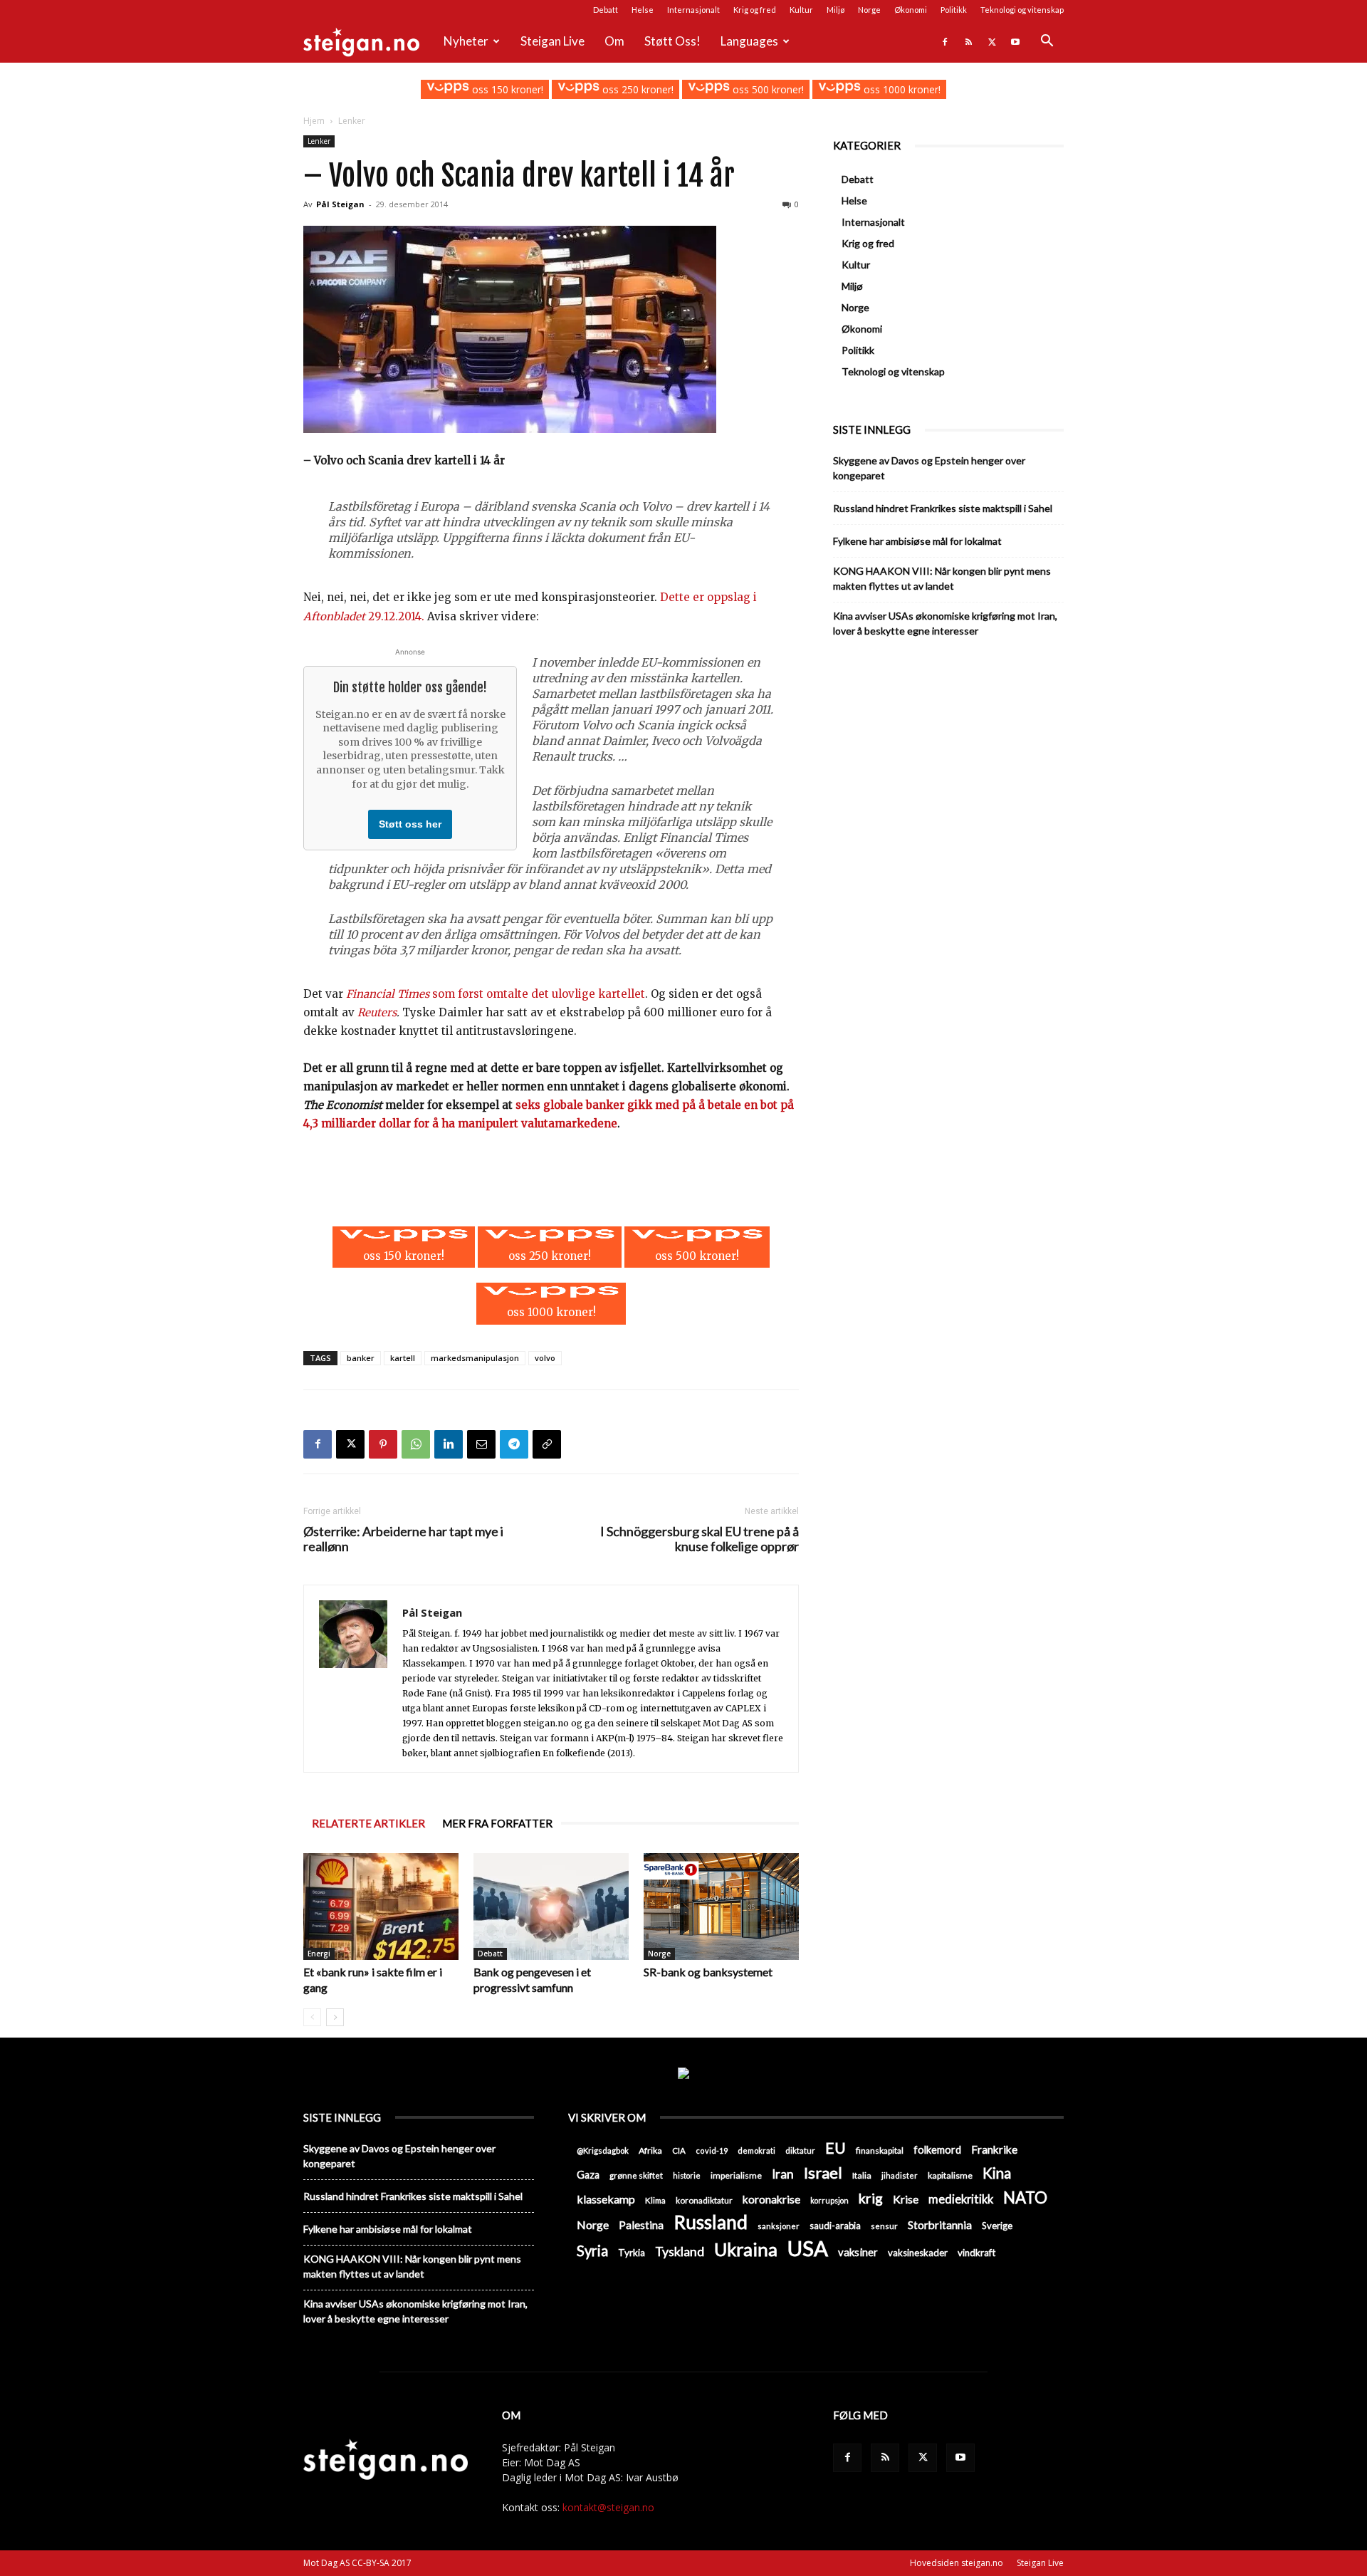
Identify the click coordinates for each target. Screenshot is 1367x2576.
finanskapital (880, 2150)
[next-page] (335, 2017)
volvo (545, 1358)
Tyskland (680, 2252)
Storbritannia (940, 2225)
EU (836, 2148)
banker (361, 1358)
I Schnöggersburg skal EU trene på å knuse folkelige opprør (700, 1539)
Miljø (836, 10)
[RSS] (968, 41)
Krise (906, 2199)
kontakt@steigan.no (608, 2507)
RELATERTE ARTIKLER (368, 1823)
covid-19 (712, 2150)
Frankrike (994, 2149)
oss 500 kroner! (767, 89)
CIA (679, 2150)
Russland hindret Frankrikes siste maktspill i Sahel (943, 508)
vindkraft (976, 2253)
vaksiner (858, 2252)
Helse (643, 10)
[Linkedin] (449, 1444)
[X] (992, 41)
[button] (1047, 42)
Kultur (801, 10)
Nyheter (466, 41)
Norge (869, 10)
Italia (862, 2175)
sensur (884, 2226)
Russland (711, 2222)
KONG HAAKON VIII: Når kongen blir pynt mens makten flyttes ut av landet (942, 578)
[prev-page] (312, 2017)
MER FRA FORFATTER (497, 1823)
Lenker (319, 141)
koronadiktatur (704, 2200)
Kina (997, 2173)
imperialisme (736, 2175)
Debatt (606, 10)
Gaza (588, 2175)
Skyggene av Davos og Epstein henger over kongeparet (929, 468)
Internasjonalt (693, 10)
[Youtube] (1015, 41)
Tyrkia (632, 2253)
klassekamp (606, 2199)
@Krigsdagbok (603, 2150)
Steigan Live (552, 41)
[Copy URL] (547, 1444)
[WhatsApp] (416, 1444)
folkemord (937, 2150)
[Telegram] (514, 1444)
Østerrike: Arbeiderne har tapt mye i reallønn (403, 1539)
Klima (655, 2200)
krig (871, 2198)
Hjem (314, 121)
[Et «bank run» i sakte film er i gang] (381, 1907)
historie (687, 2175)
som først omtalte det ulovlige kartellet (496, 994)
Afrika (650, 2150)
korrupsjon (829, 2200)
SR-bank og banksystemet (708, 1972)
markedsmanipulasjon (475, 1358)
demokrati (756, 2150)
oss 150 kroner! (506, 89)
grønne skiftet (636, 2175)
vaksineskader (918, 2253)
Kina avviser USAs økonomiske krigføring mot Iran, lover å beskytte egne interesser (945, 623)
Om (614, 41)
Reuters (377, 1012)
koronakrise (771, 2199)
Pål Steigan (340, 204)
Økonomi (911, 10)
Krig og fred (755, 10)
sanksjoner (779, 2226)
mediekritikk (961, 2199)
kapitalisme (950, 2175)
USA (808, 2248)
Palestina (641, 2225)
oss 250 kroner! (637, 89)
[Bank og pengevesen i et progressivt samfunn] (551, 1907)
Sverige (997, 2226)
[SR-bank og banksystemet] (721, 1907)
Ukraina (746, 2249)
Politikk (954, 10)
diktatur (800, 2150)
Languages (749, 41)
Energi (319, 1954)
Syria (592, 2251)
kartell (403, 1358)
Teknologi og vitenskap (1022, 10)
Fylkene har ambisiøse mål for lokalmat (917, 541)
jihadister (900, 2175)
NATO (1025, 2197)
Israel (823, 2173)
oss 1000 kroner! (900, 89)
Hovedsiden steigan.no (957, 2563)
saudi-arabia (835, 2226)
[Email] (481, 1444)
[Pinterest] (383, 1444)
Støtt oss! (672, 41)
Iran (783, 2174)
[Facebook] (945, 41)
